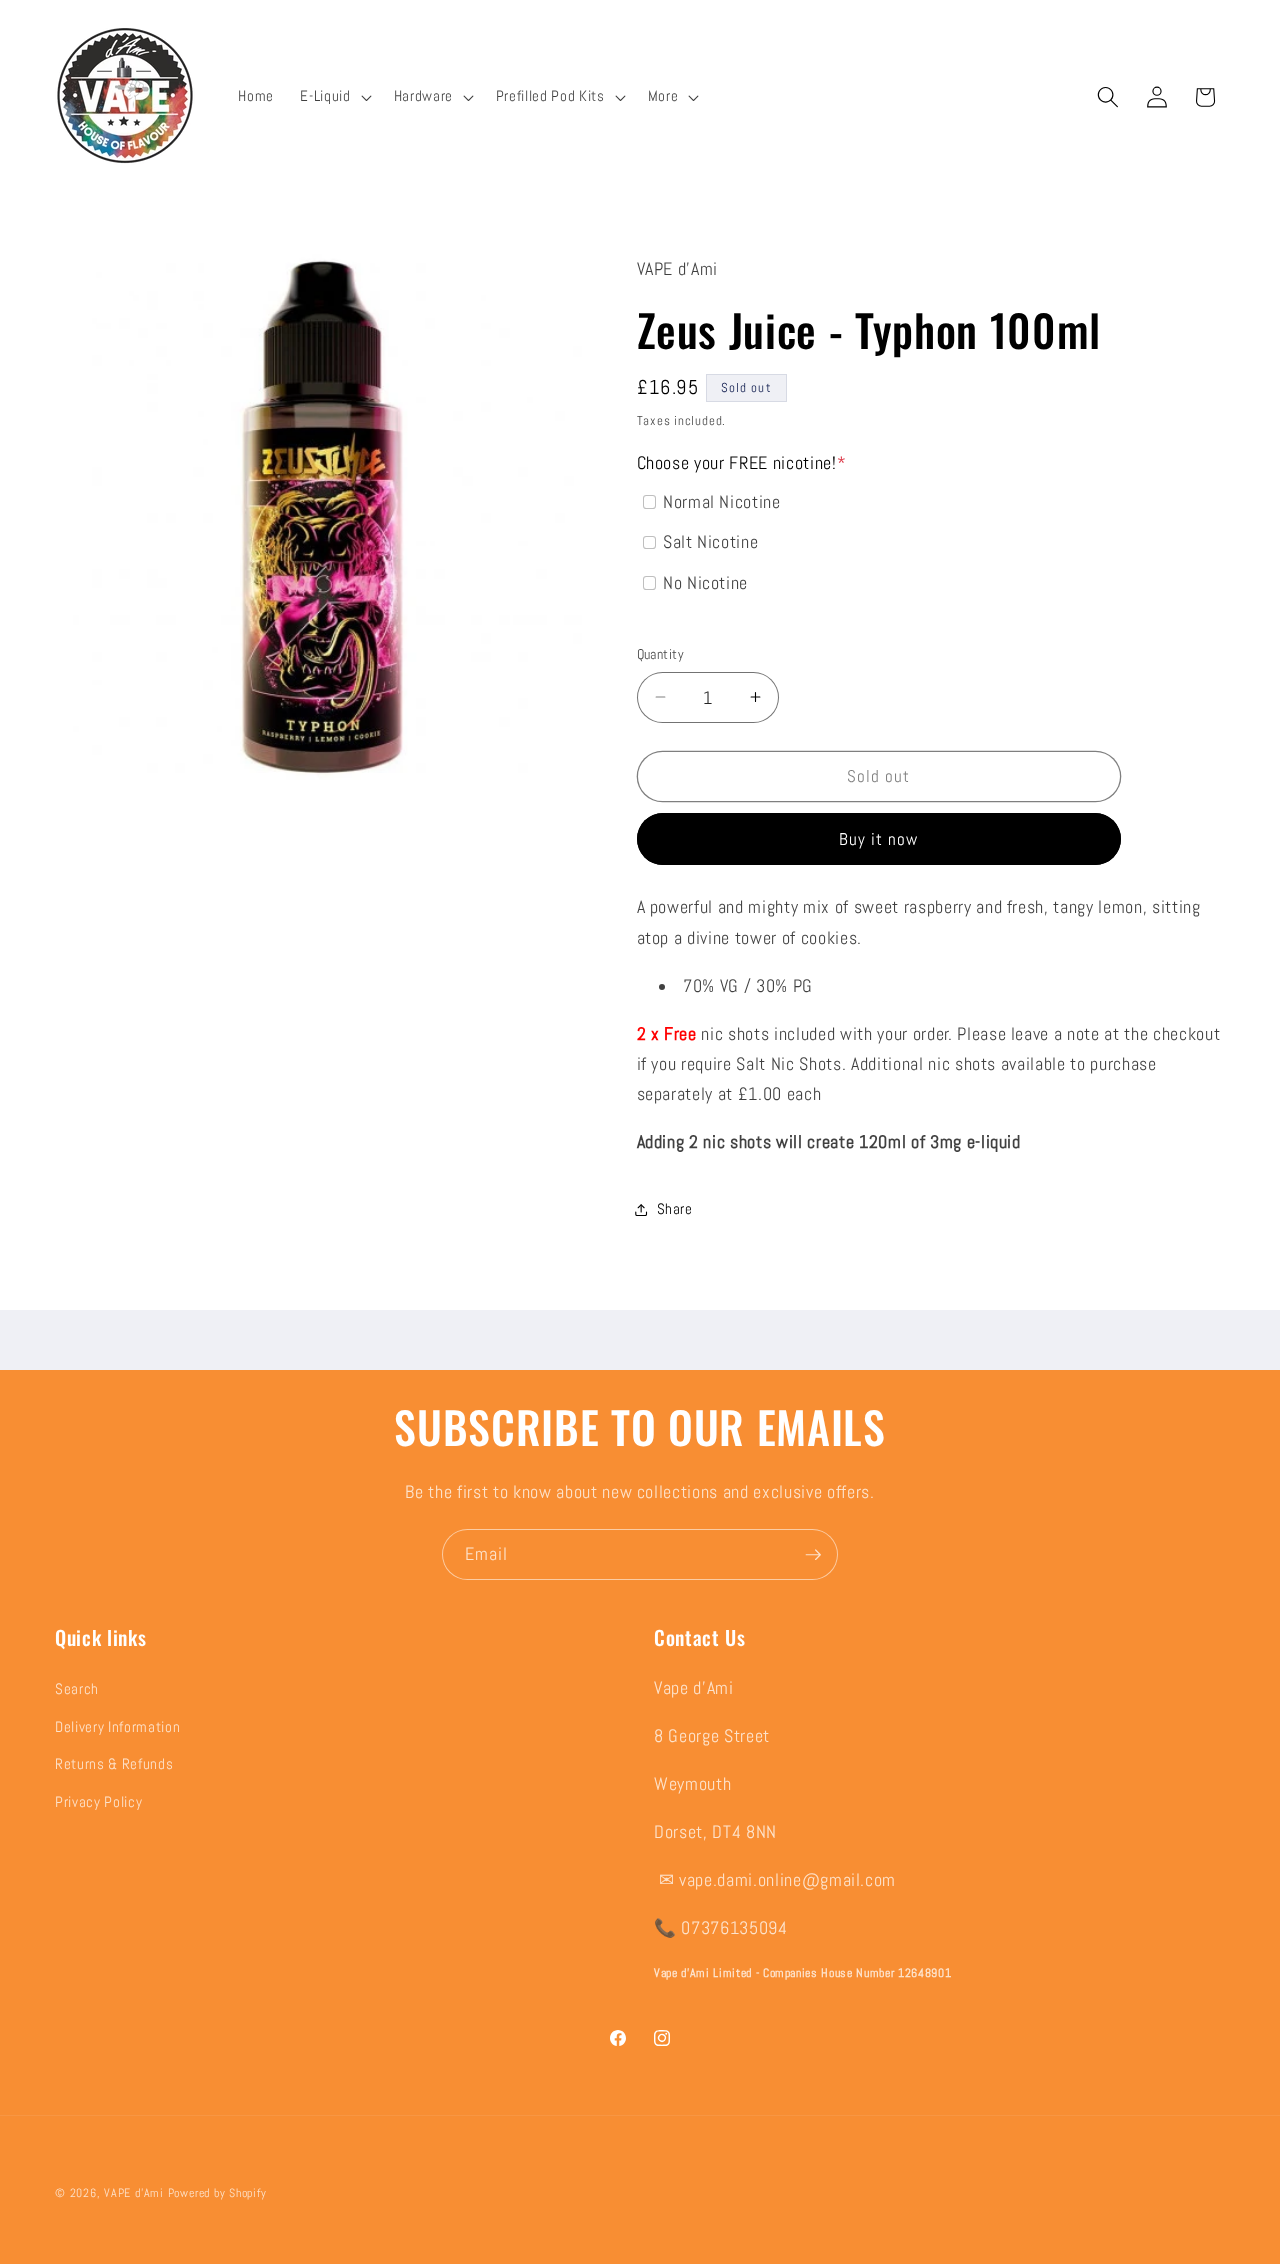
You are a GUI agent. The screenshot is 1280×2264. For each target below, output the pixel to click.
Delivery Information (117, 1726)
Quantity (661, 654)
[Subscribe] (813, 1555)
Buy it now (879, 839)
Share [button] (675, 1209)
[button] (333, 97)
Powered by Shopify (217, 2193)
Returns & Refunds (114, 1764)
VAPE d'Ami (134, 2193)
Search (77, 1689)
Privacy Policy (98, 1802)
